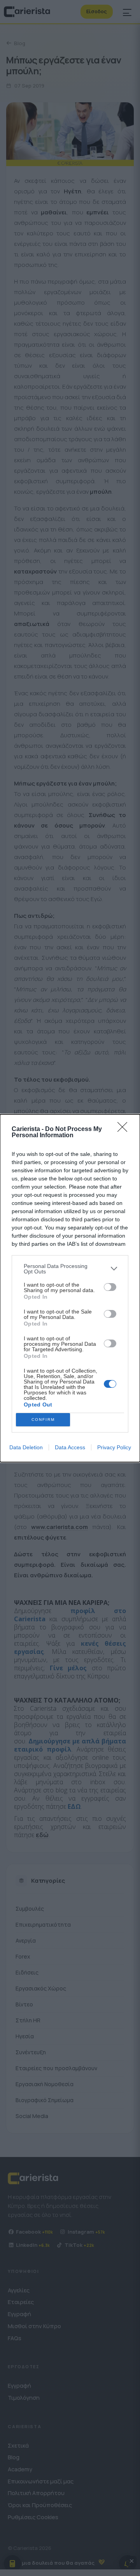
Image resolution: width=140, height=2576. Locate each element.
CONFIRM (43, 1420)
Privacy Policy (114, 1447)
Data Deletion (26, 1447)
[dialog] (70, 1288)
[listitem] (70, 1269)
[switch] (110, 1287)
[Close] (125, 1129)
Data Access (70, 1447)
